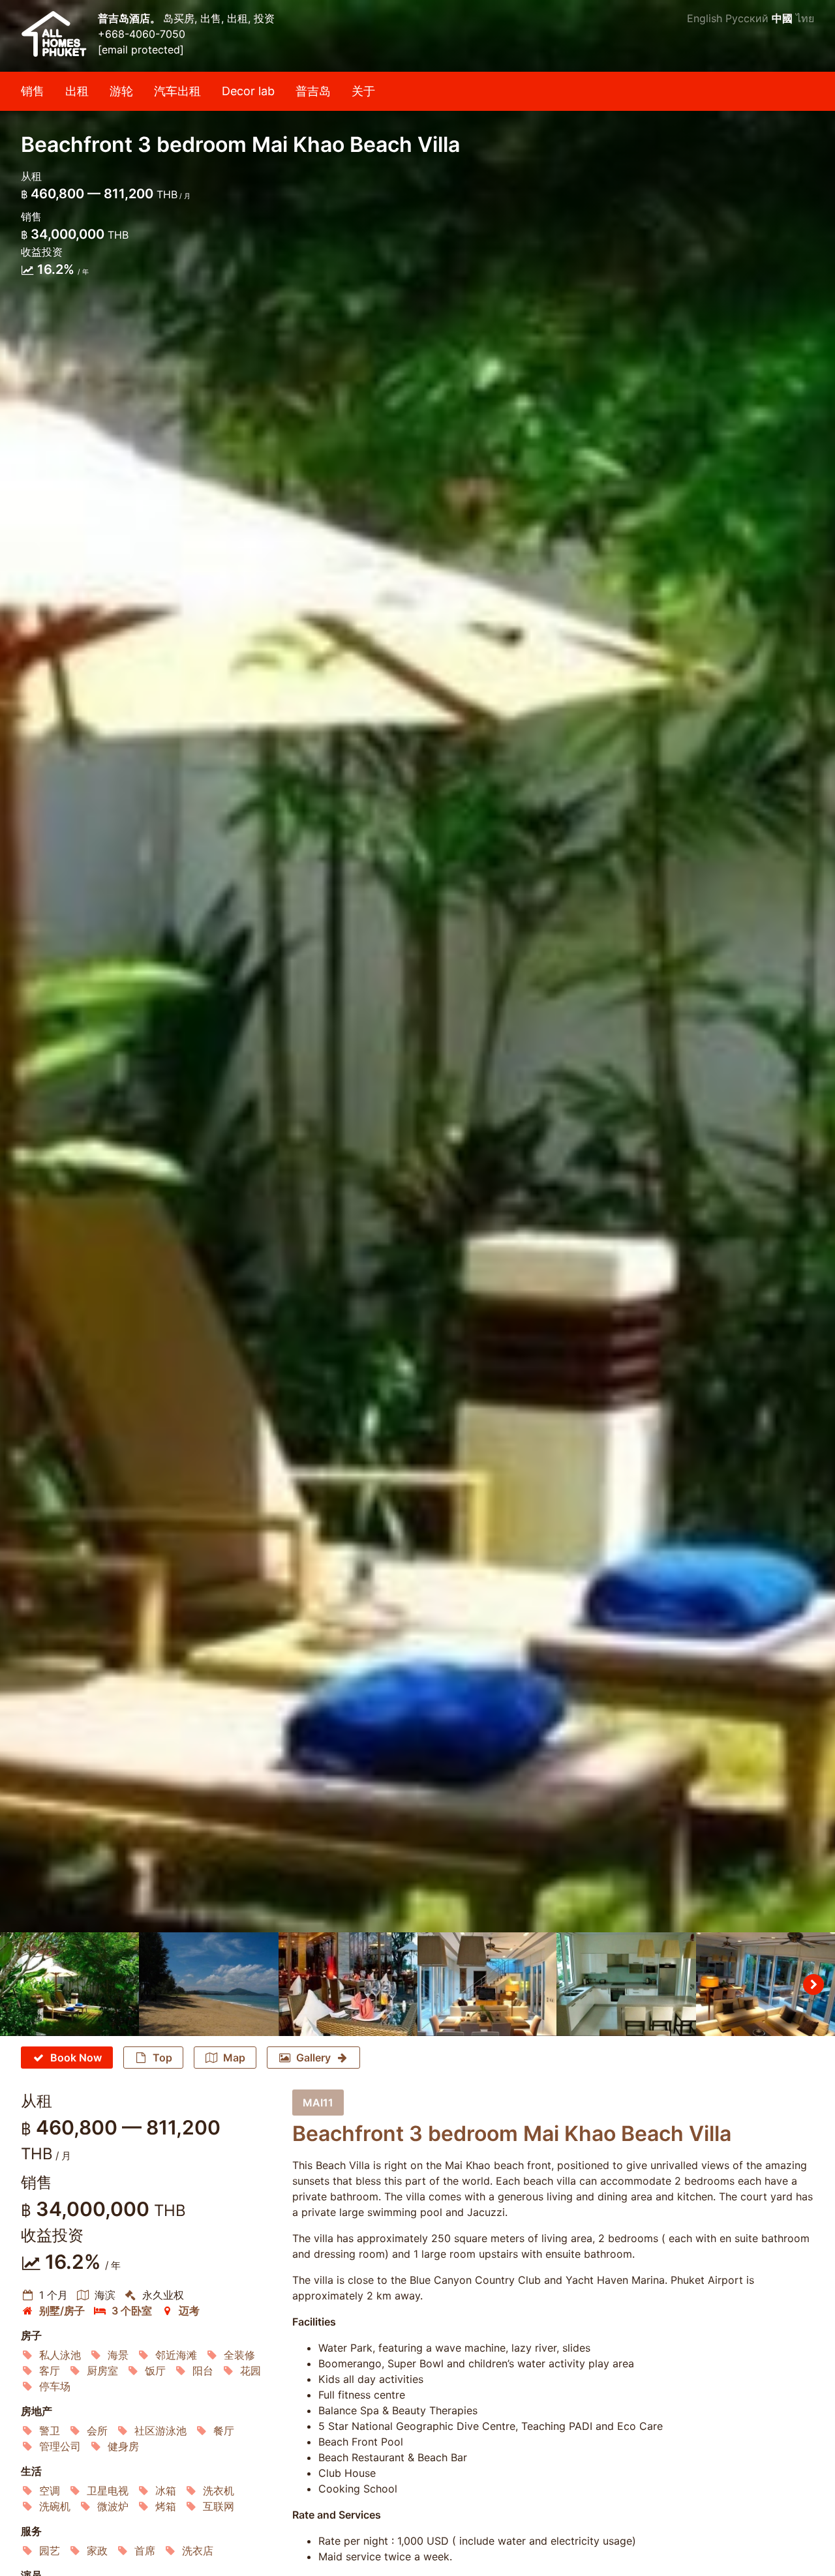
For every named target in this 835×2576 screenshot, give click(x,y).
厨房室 (102, 2371)
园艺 (50, 2551)
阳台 (203, 2371)
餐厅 (224, 2431)
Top (162, 2058)
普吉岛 (313, 91)
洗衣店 (198, 2551)
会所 (97, 2431)
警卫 (50, 2431)
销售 (33, 91)
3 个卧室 (132, 2311)
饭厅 (155, 2371)
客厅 (50, 2371)
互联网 (219, 2506)
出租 (77, 91)
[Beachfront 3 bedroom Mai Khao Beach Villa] (417, 966)
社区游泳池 (160, 2431)
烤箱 (166, 2506)
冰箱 (166, 2491)
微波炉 (113, 2506)
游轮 (121, 91)
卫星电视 (108, 2491)
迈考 (189, 2311)
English (705, 18)
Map (234, 2058)
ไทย (805, 18)
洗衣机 (219, 2491)
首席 (145, 2551)
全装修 (239, 2355)
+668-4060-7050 (142, 34)
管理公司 (60, 2446)
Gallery (313, 2058)
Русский (747, 18)
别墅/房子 (62, 2311)
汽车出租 (177, 91)
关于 (363, 91)
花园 (250, 2371)
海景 (118, 2355)
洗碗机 (55, 2506)
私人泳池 (60, 2355)
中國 (782, 18)
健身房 (123, 2446)
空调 (50, 2491)
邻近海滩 (176, 2355)
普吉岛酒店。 (130, 18)
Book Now (76, 2058)
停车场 (55, 2386)
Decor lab (248, 91)
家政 (97, 2551)
